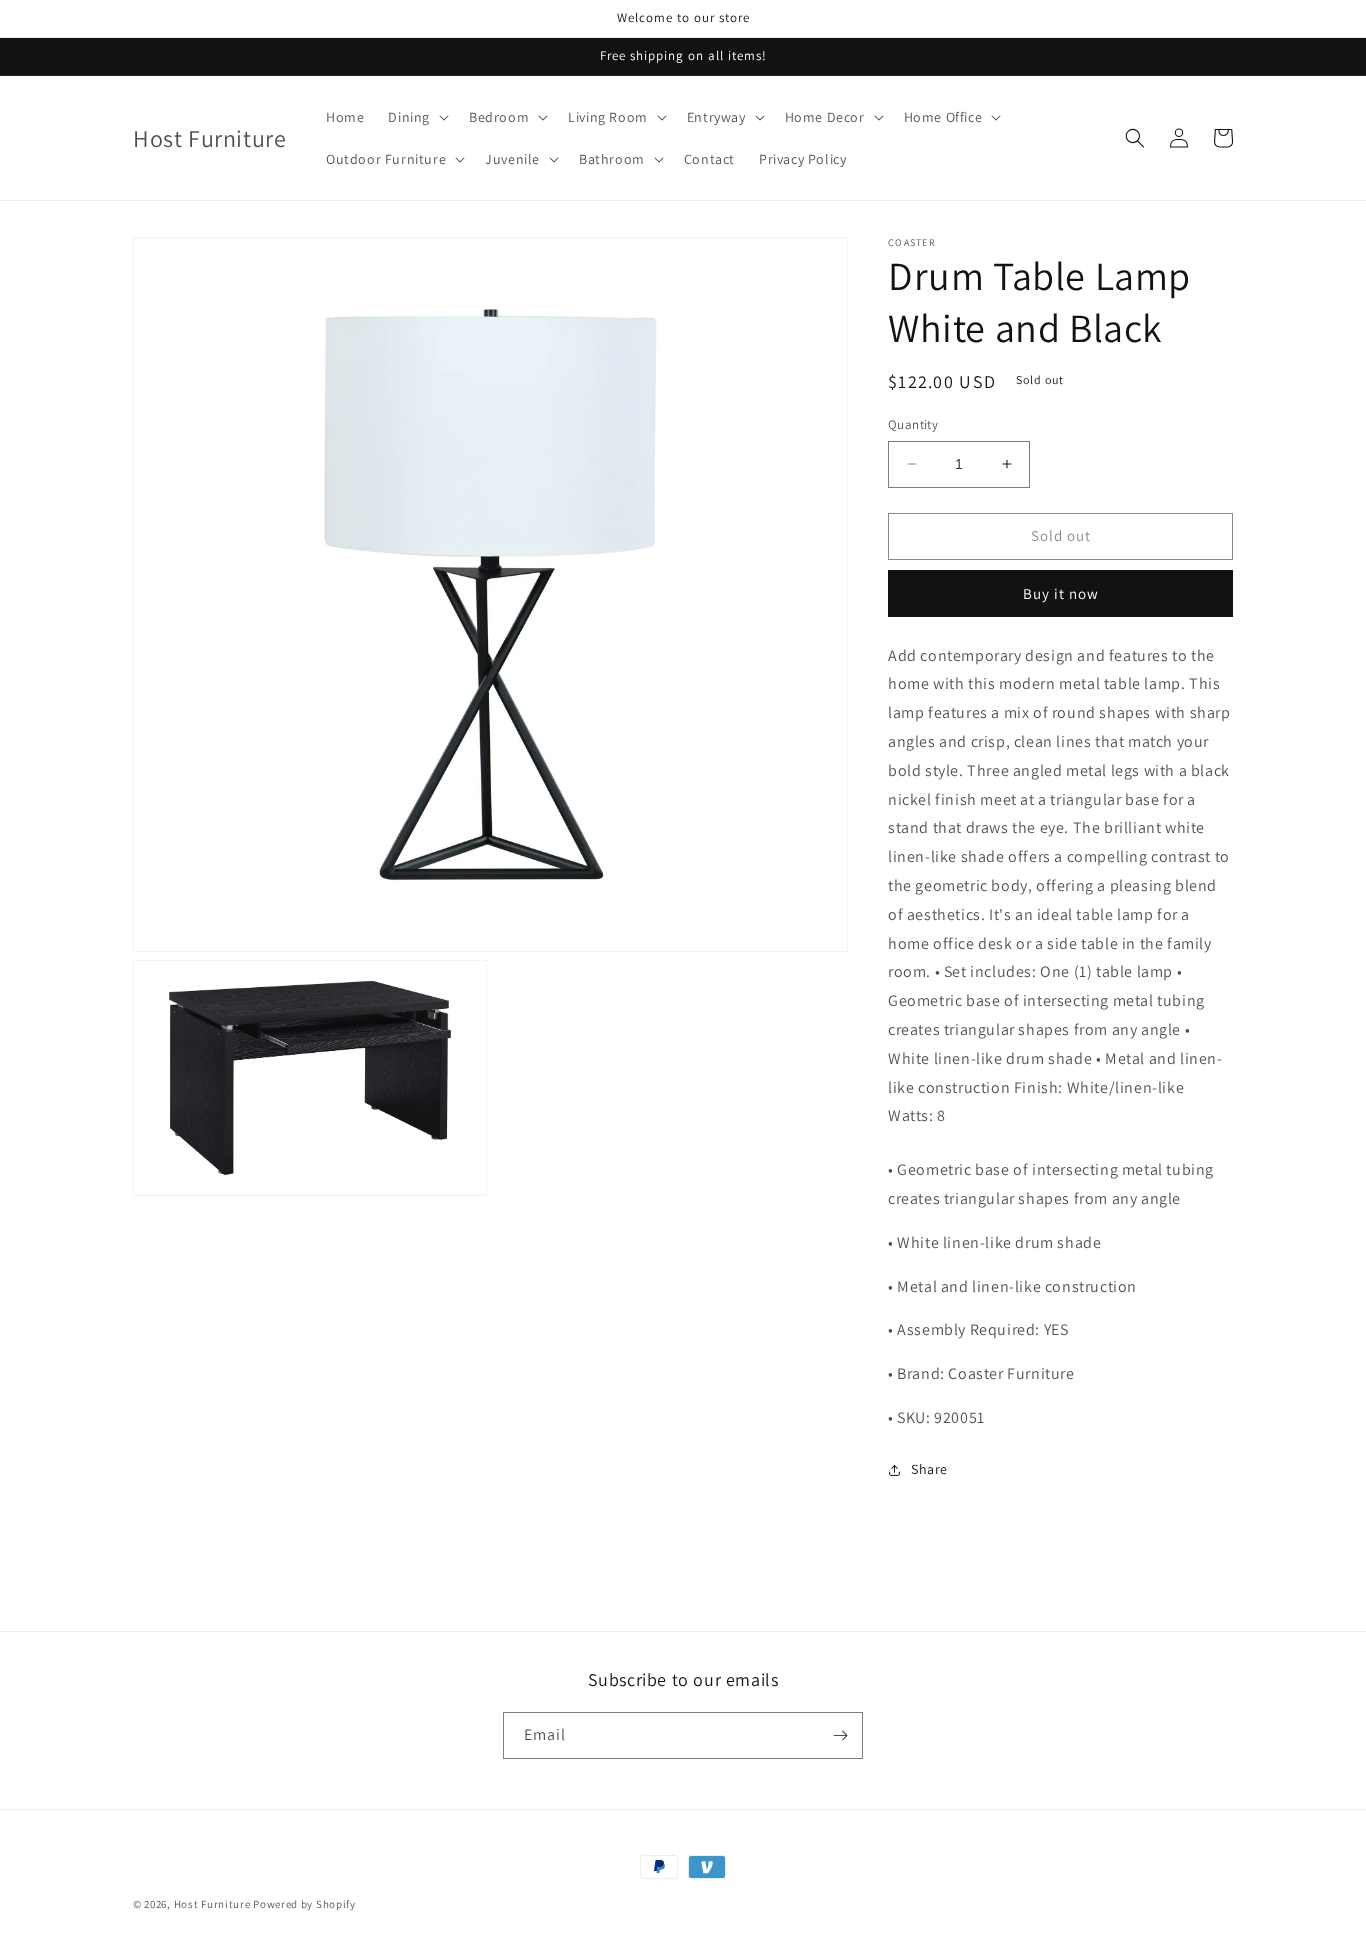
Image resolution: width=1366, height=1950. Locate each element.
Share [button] (929, 1469)
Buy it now (1061, 593)
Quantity (913, 424)
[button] (416, 117)
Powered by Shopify (304, 1904)
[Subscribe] (840, 1735)
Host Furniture (212, 1904)
